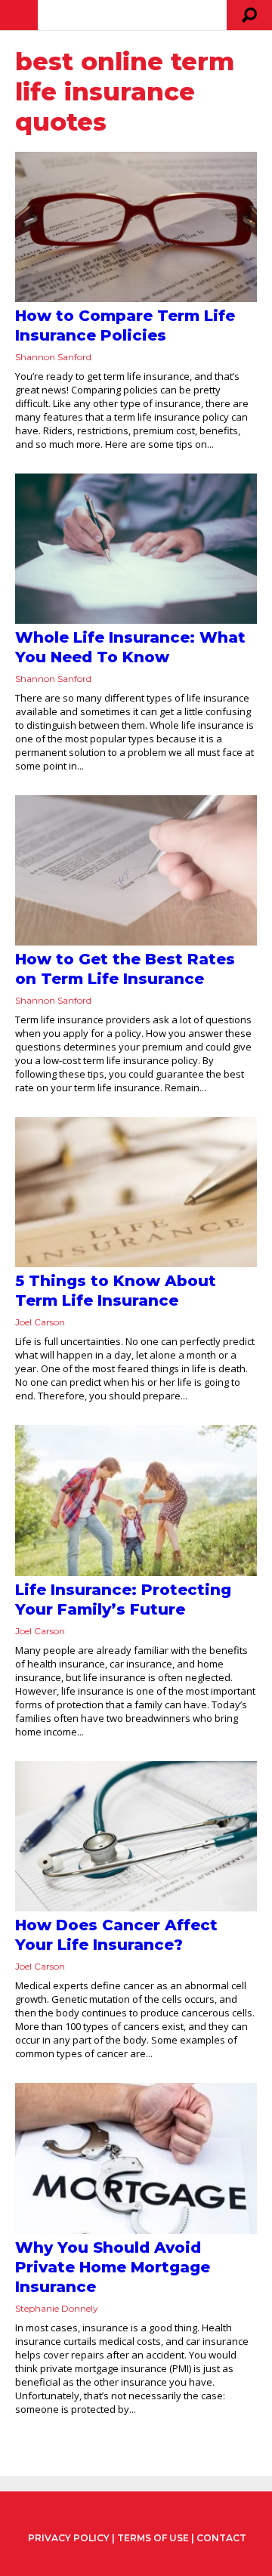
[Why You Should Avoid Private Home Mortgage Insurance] (136, 2158)
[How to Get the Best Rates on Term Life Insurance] (136, 870)
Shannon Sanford (53, 357)
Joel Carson (40, 1322)
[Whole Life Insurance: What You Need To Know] (136, 549)
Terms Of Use (153, 2538)
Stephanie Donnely (57, 2308)
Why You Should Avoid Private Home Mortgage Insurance (113, 2267)
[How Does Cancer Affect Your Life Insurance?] (136, 1836)
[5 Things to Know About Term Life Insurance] (136, 1192)
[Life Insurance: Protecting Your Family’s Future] (136, 1501)
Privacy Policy (69, 2538)
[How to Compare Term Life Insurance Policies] (136, 227)
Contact (221, 2538)
